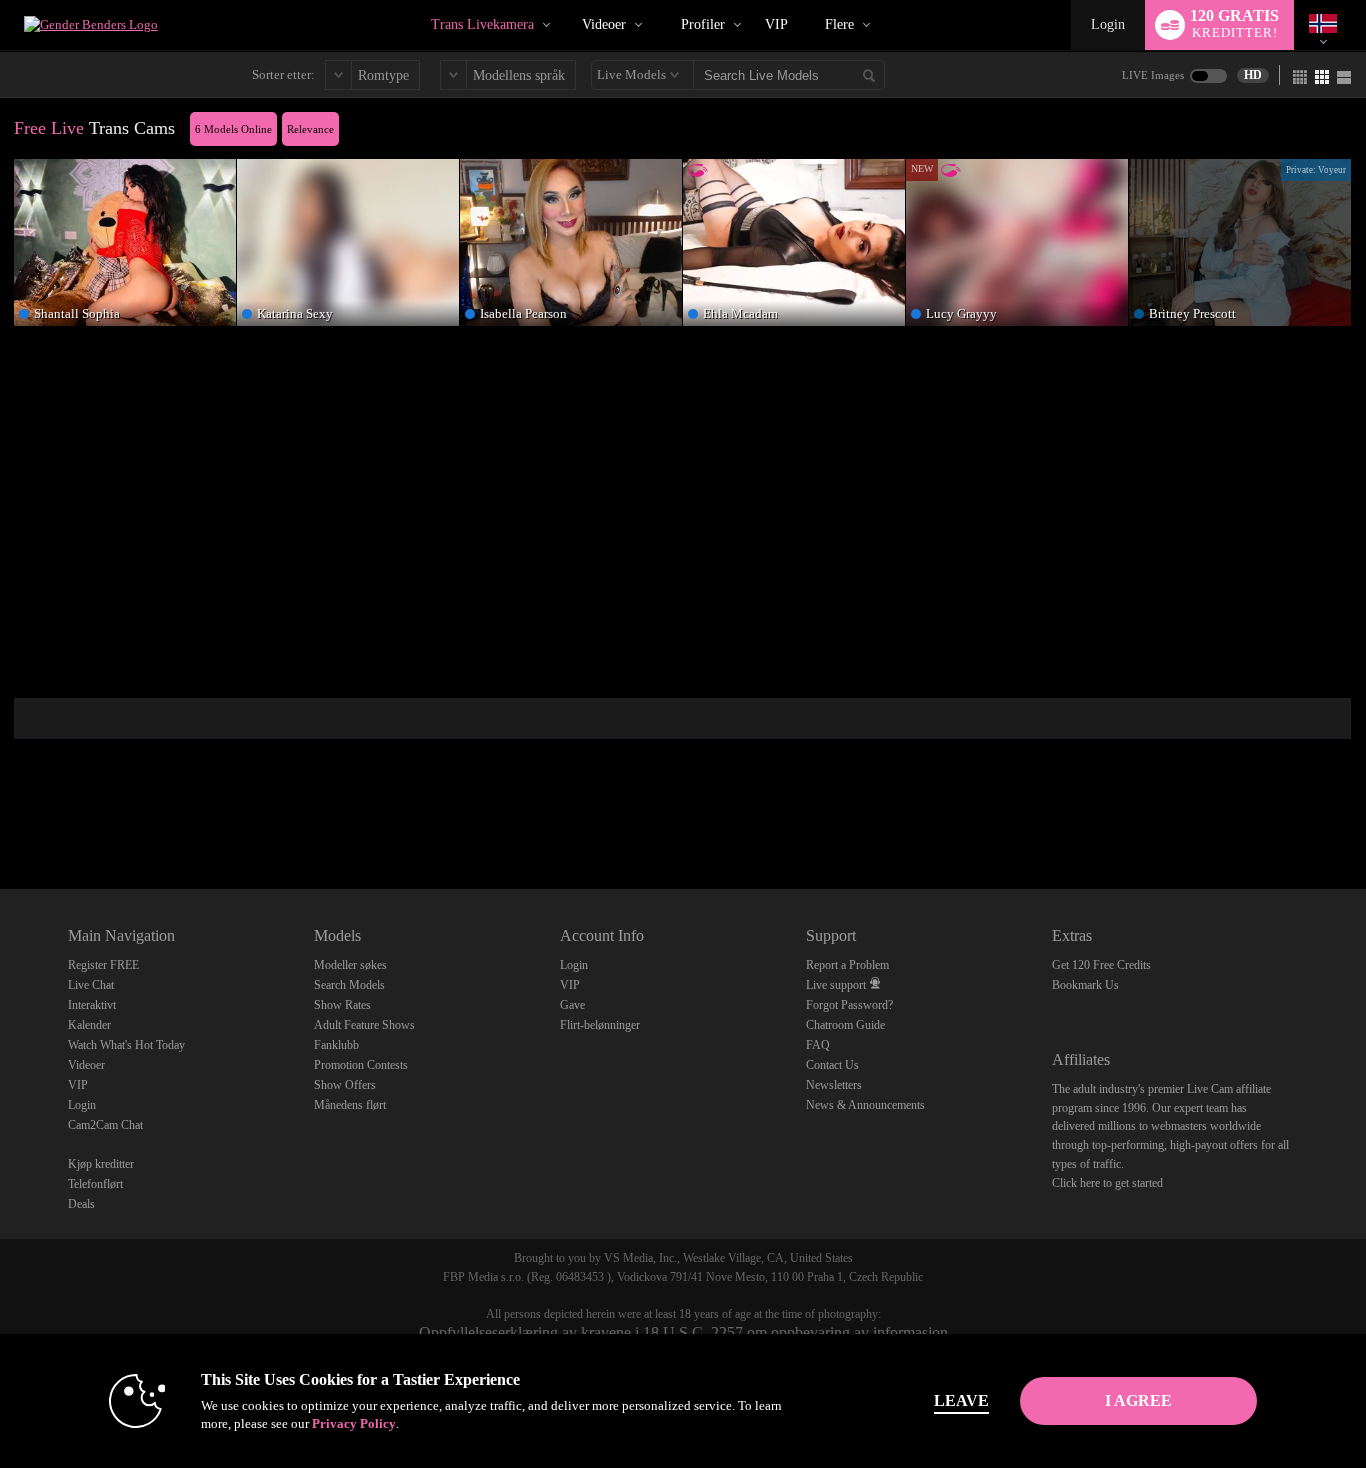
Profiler (703, 24)
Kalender (89, 1025)
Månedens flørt (350, 1105)
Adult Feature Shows (364, 1025)
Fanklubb (336, 1045)
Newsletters (834, 1085)
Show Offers (345, 1085)
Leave (961, 1400)
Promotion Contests (361, 1065)
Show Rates (342, 1005)
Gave (572, 1005)
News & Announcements (865, 1105)
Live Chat (91, 985)
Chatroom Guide (845, 1025)
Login (1108, 24)
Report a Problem (847, 965)
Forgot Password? (849, 1005)
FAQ (818, 1045)
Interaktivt (92, 1005)
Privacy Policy (354, 1423)
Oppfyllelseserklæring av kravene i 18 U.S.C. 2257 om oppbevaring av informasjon (683, 1332)
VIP (776, 24)
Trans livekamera (482, 24)
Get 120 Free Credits (1101, 965)
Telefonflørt (95, 1184)
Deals (81, 1204)
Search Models (349, 985)
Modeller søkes (350, 965)
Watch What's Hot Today (126, 1045)
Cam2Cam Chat (105, 1125)
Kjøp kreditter (101, 1164)
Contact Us (832, 1065)
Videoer (604, 24)
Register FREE (103, 965)
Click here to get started (1107, 1183)
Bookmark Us (1085, 985)
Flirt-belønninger (600, 1025)
